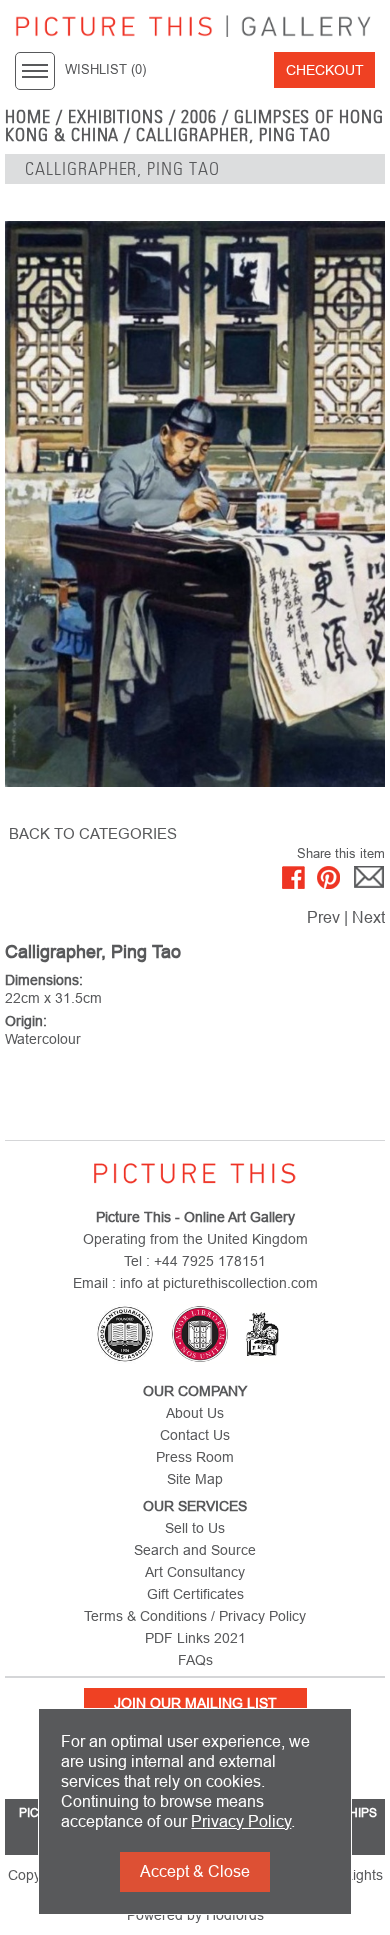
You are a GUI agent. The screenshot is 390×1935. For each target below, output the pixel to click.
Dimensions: (44, 980)
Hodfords (235, 1915)
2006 (199, 117)
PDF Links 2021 (195, 1638)
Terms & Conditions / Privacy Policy (195, 1616)
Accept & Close (195, 1871)
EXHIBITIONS (116, 117)
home (28, 117)
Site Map (195, 1479)
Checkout (325, 70)
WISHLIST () (105, 70)
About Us (195, 1413)
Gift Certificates (195, 1594)
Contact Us (195, 1435)
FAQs (195, 1660)
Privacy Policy (241, 1821)
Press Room (195, 1457)
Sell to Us (195, 1528)
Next (368, 917)
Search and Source (195, 1550)
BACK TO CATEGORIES (93, 833)
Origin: (26, 1021)
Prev (323, 917)
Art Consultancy (195, 1572)
